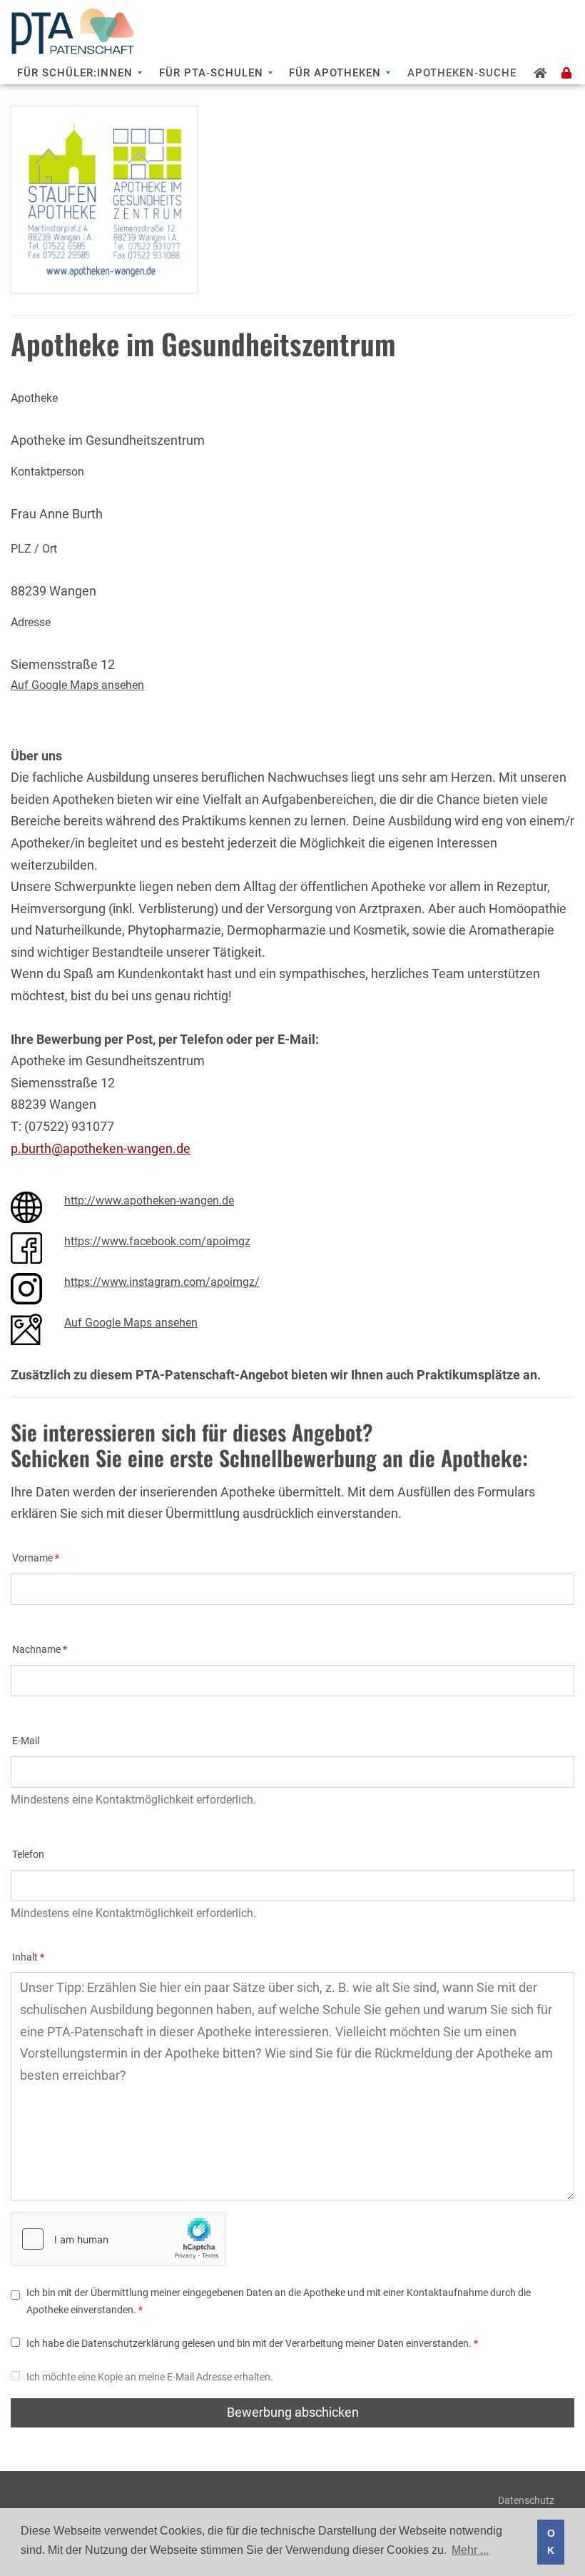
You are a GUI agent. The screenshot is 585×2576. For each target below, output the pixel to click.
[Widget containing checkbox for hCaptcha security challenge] (118, 2239)
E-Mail (26, 1741)
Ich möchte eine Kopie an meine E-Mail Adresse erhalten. (150, 2377)
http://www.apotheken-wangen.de (149, 1201)
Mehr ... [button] (470, 2550)
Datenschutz (526, 2500)
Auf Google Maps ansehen (77, 685)
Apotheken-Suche (462, 73)
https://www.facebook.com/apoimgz (157, 1241)
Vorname (32, 1558)
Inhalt (25, 1957)
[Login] (567, 73)
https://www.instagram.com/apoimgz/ (162, 1282)
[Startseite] (540, 73)
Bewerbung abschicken (293, 2412)
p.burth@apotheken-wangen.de (101, 1148)
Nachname (36, 1650)
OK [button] (551, 2542)
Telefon (28, 1855)
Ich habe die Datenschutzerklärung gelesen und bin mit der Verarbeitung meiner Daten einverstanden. (249, 2344)
